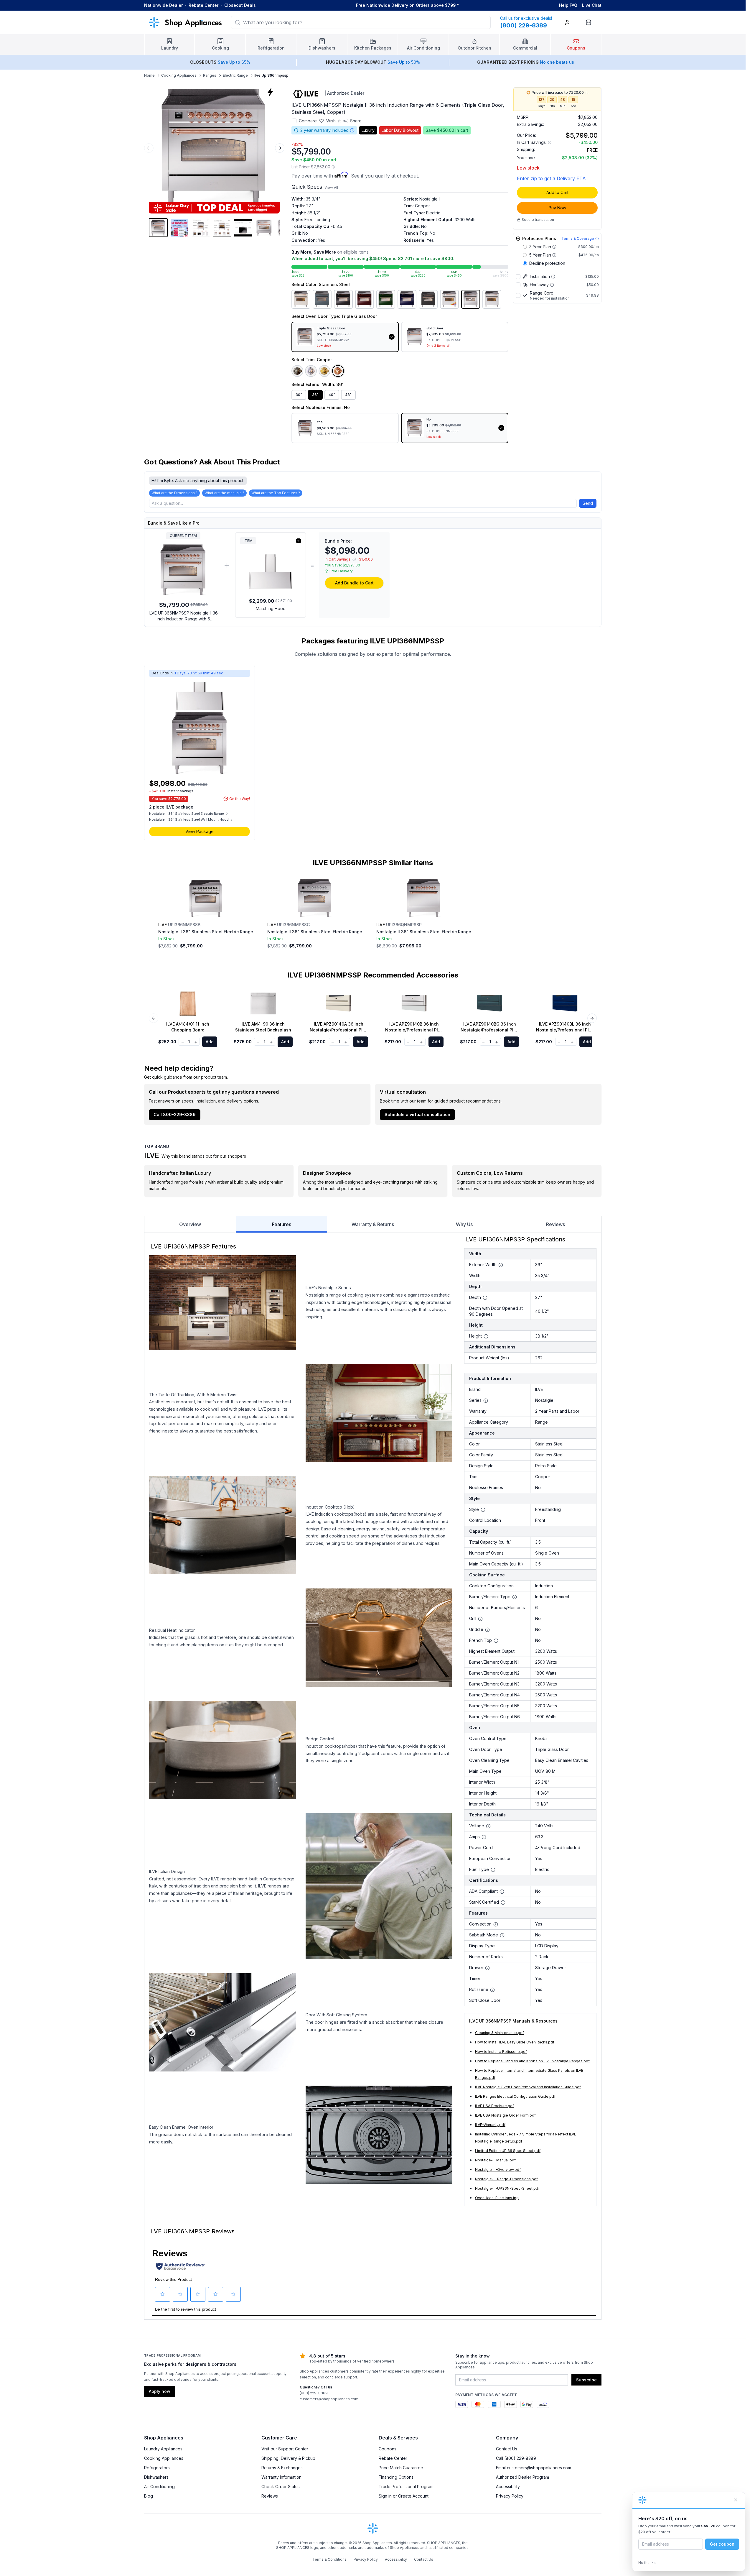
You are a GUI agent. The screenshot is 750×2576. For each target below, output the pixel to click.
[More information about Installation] (553, 277)
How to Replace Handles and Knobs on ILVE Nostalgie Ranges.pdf (532, 2061)
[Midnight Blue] (407, 299)
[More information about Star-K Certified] (503, 1903)
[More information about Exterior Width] (501, 1265)
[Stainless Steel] (471, 299)
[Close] (736, 2500)
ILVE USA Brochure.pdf (494, 2106)
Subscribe (586, 2380)
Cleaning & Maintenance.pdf (500, 2033)
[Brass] (324, 371)
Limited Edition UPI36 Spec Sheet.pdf (508, 2151)
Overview (190, 1224)
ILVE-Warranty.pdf (490, 2125)
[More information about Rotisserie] (492, 1990)
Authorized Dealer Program (522, 2477)
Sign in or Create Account (404, 2496)
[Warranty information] (352, 130)
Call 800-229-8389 (175, 1114)
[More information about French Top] (496, 1641)
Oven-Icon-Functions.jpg (497, 2198)
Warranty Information (281, 2477)
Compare (308, 121)
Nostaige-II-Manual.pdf (495, 2160)
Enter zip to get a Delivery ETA (551, 178)
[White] (492, 299)
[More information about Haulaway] (552, 285)
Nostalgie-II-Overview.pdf (498, 2170)
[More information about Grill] (480, 1619)
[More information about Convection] (496, 1924)
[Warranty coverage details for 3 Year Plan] (554, 247)
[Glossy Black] (343, 299)
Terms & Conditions (329, 2559)
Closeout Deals (240, 5)
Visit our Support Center (285, 2449)
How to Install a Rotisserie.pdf (501, 2052)
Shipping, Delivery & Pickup (288, 2458)
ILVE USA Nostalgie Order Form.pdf (505, 2115)
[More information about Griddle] (487, 1630)
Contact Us (507, 2449)
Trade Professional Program (406, 2487)
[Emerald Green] (386, 299)
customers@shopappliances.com (329, 2399)
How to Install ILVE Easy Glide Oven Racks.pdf (515, 2042)
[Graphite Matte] (428, 299)
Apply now (160, 2391)
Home (149, 75)
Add (210, 1042)
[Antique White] (301, 299)
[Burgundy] (365, 299)
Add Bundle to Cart (354, 583)
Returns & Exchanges (282, 2468)
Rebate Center (203, 5)
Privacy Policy (510, 2496)
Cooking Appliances (179, 75)
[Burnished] (297, 371)
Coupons (388, 2449)
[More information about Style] (483, 1510)
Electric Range (235, 75)
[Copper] (338, 371)
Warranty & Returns (373, 1224)
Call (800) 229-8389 (516, 2458)
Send (588, 503)
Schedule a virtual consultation (417, 1114)
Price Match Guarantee (401, 2468)
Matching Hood (271, 608)
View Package (200, 831)
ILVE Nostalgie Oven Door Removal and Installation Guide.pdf (528, 2087)
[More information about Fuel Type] (493, 1870)
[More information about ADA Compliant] (502, 1892)
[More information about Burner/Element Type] (515, 1597)
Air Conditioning (159, 2487)
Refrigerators (157, 2468)
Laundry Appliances (163, 2449)
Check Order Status (281, 2487)
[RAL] (449, 299)
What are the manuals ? (224, 493)
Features (282, 1224)
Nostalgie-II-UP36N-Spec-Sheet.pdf (507, 2188)
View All (331, 187)
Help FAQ (568, 5)
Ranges (210, 75)
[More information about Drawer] (487, 1968)
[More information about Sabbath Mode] (502, 1935)
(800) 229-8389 (314, 2393)
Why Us (464, 1224)
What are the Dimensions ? (174, 493)
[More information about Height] (486, 1336)
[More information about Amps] (484, 1837)
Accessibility (508, 2487)
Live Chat (592, 5)
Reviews (556, 1224)
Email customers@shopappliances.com (534, 2468)
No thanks (647, 2563)
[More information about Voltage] (488, 1826)
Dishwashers (156, 2477)
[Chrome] (311, 371)
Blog (149, 2496)
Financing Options (396, 2477)
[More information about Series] (486, 1401)
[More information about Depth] (485, 1298)
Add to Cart (557, 192)
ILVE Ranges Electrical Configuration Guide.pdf (515, 2096)
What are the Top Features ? (276, 493)
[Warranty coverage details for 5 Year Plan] (554, 255)
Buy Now (557, 208)
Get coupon (722, 2544)
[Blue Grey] (322, 299)
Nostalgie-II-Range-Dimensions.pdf (506, 2179)
